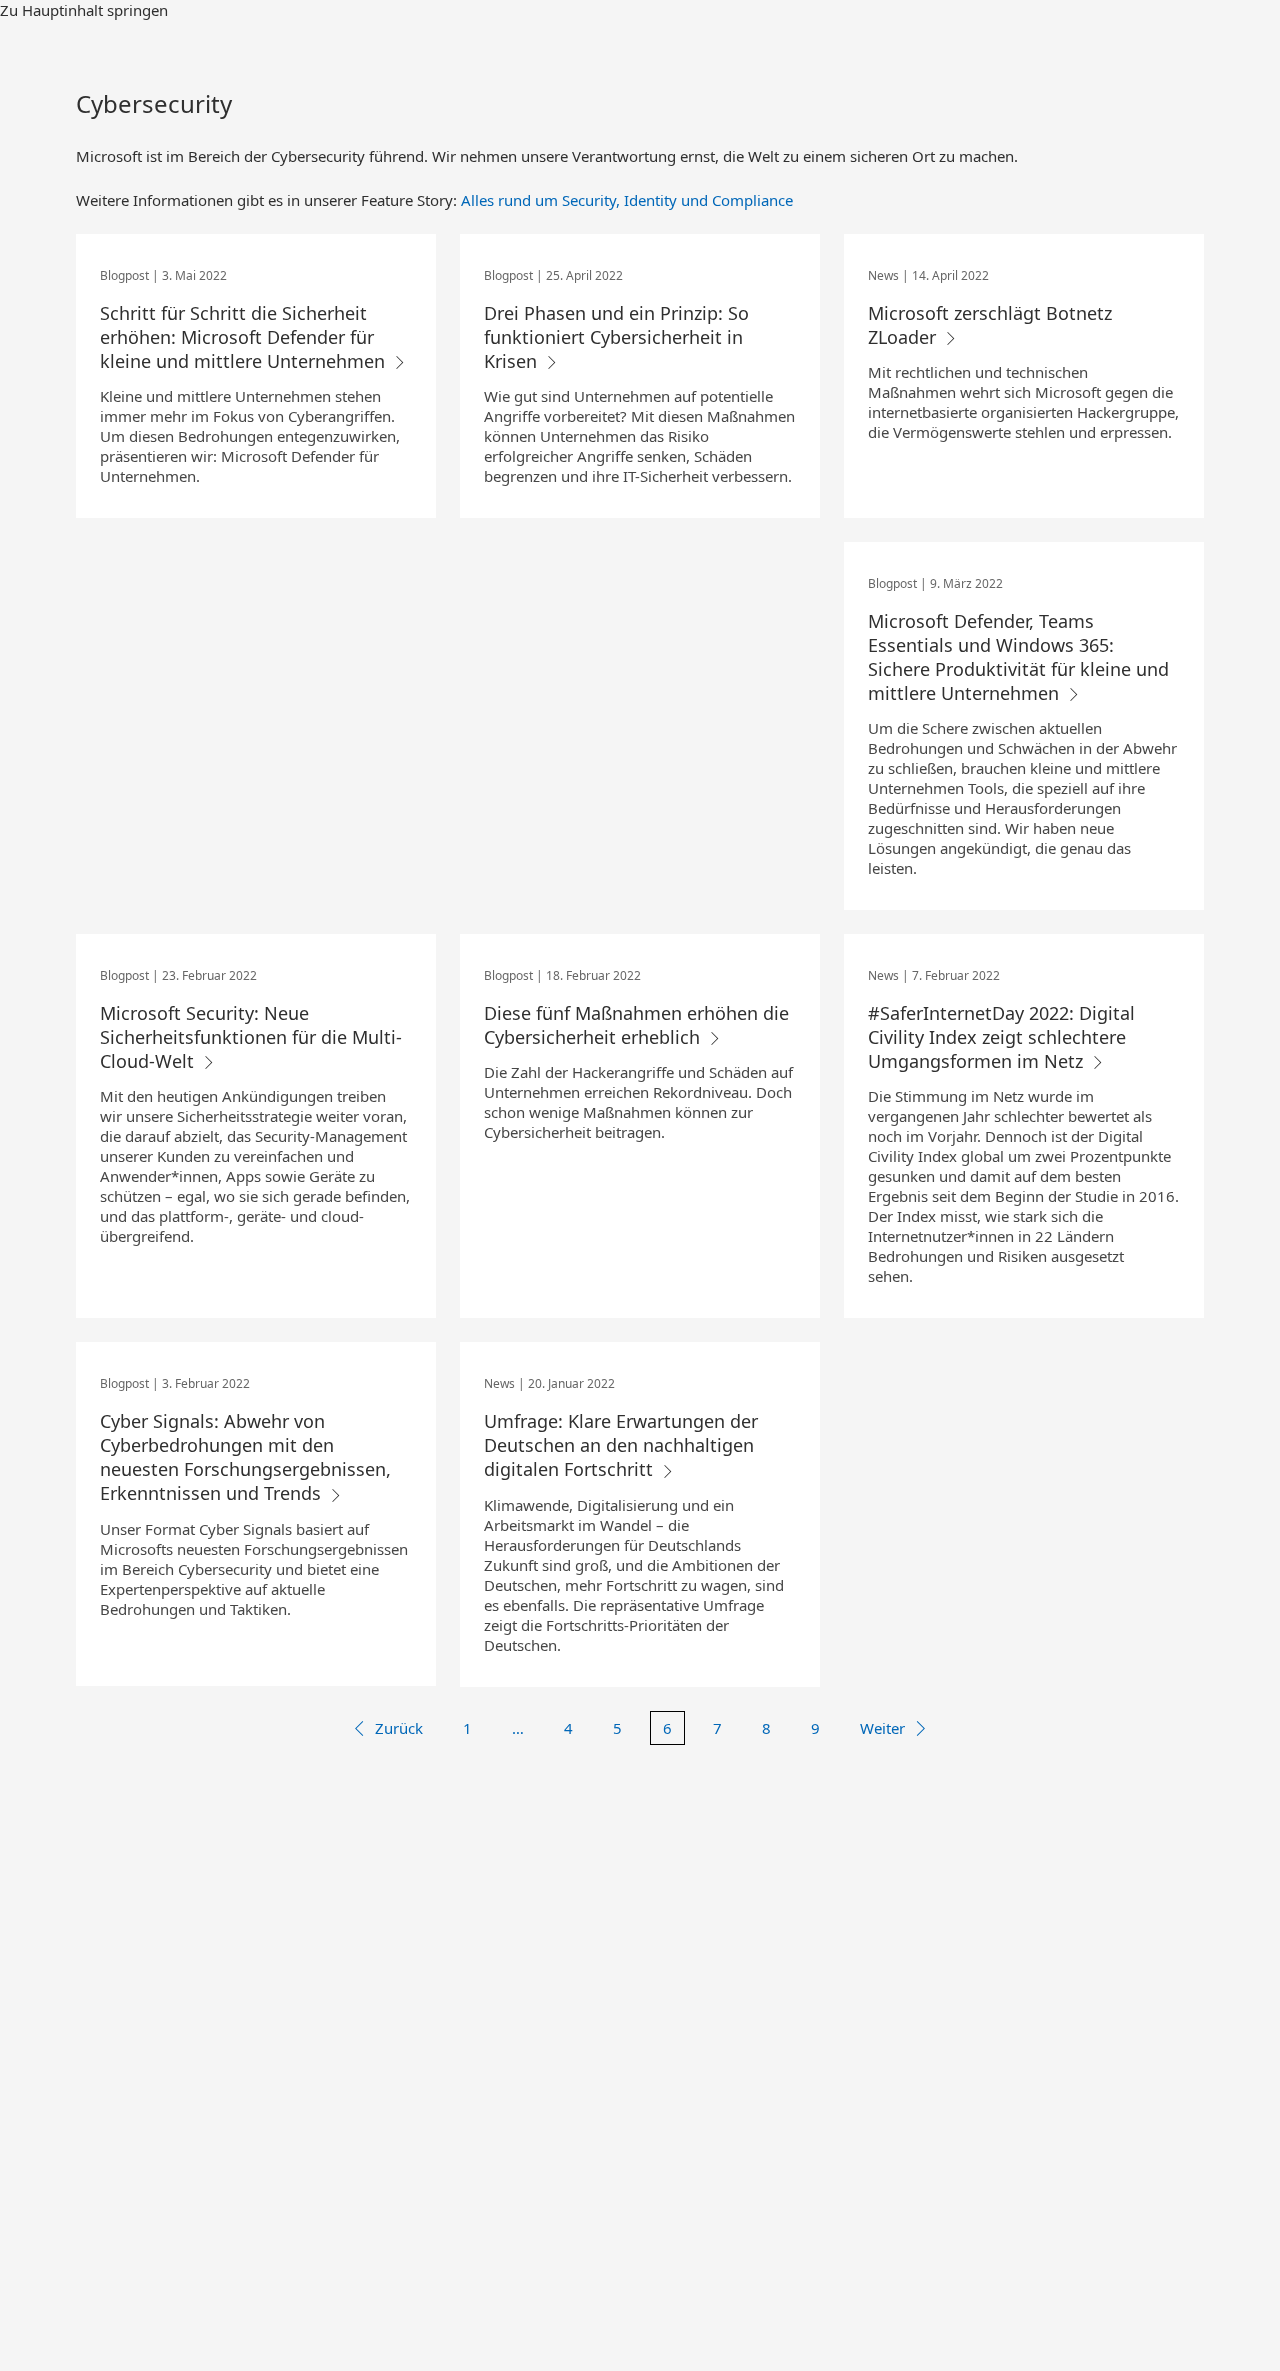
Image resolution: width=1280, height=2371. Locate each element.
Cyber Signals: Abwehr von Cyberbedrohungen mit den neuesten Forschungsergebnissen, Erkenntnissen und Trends (245, 1457)
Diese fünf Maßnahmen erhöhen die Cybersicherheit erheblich (636, 1025)
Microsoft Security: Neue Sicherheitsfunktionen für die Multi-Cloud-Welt (251, 1037)
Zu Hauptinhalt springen (84, 10)
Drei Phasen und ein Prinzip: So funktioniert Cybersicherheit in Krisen (616, 337)
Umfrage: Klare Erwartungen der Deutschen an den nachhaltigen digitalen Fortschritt (621, 1445)
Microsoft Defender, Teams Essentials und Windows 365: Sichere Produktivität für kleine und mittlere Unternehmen (1018, 657)
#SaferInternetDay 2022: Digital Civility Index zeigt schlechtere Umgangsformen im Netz (1001, 1037)
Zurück (399, 1728)
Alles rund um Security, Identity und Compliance (627, 200)
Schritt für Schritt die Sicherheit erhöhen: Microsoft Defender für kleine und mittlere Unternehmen (245, 337)
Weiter (882, 1728)
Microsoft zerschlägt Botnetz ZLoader (990, 325)
